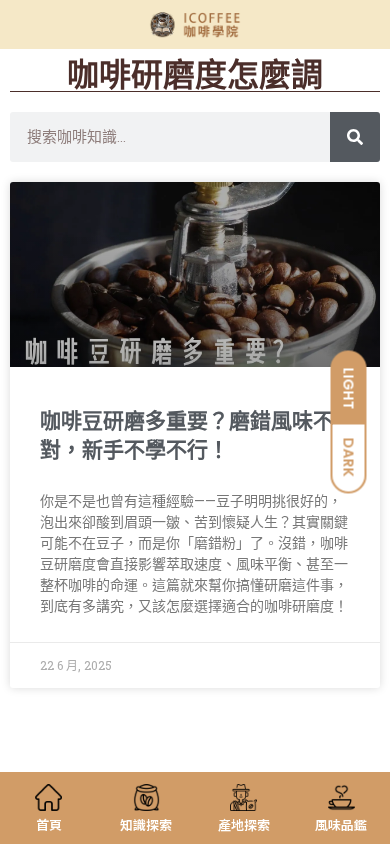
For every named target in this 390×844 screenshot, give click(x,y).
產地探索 (244, 824)
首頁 (49, 824)
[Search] (355, 137)
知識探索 (146, 824)
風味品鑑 (341, 824)
